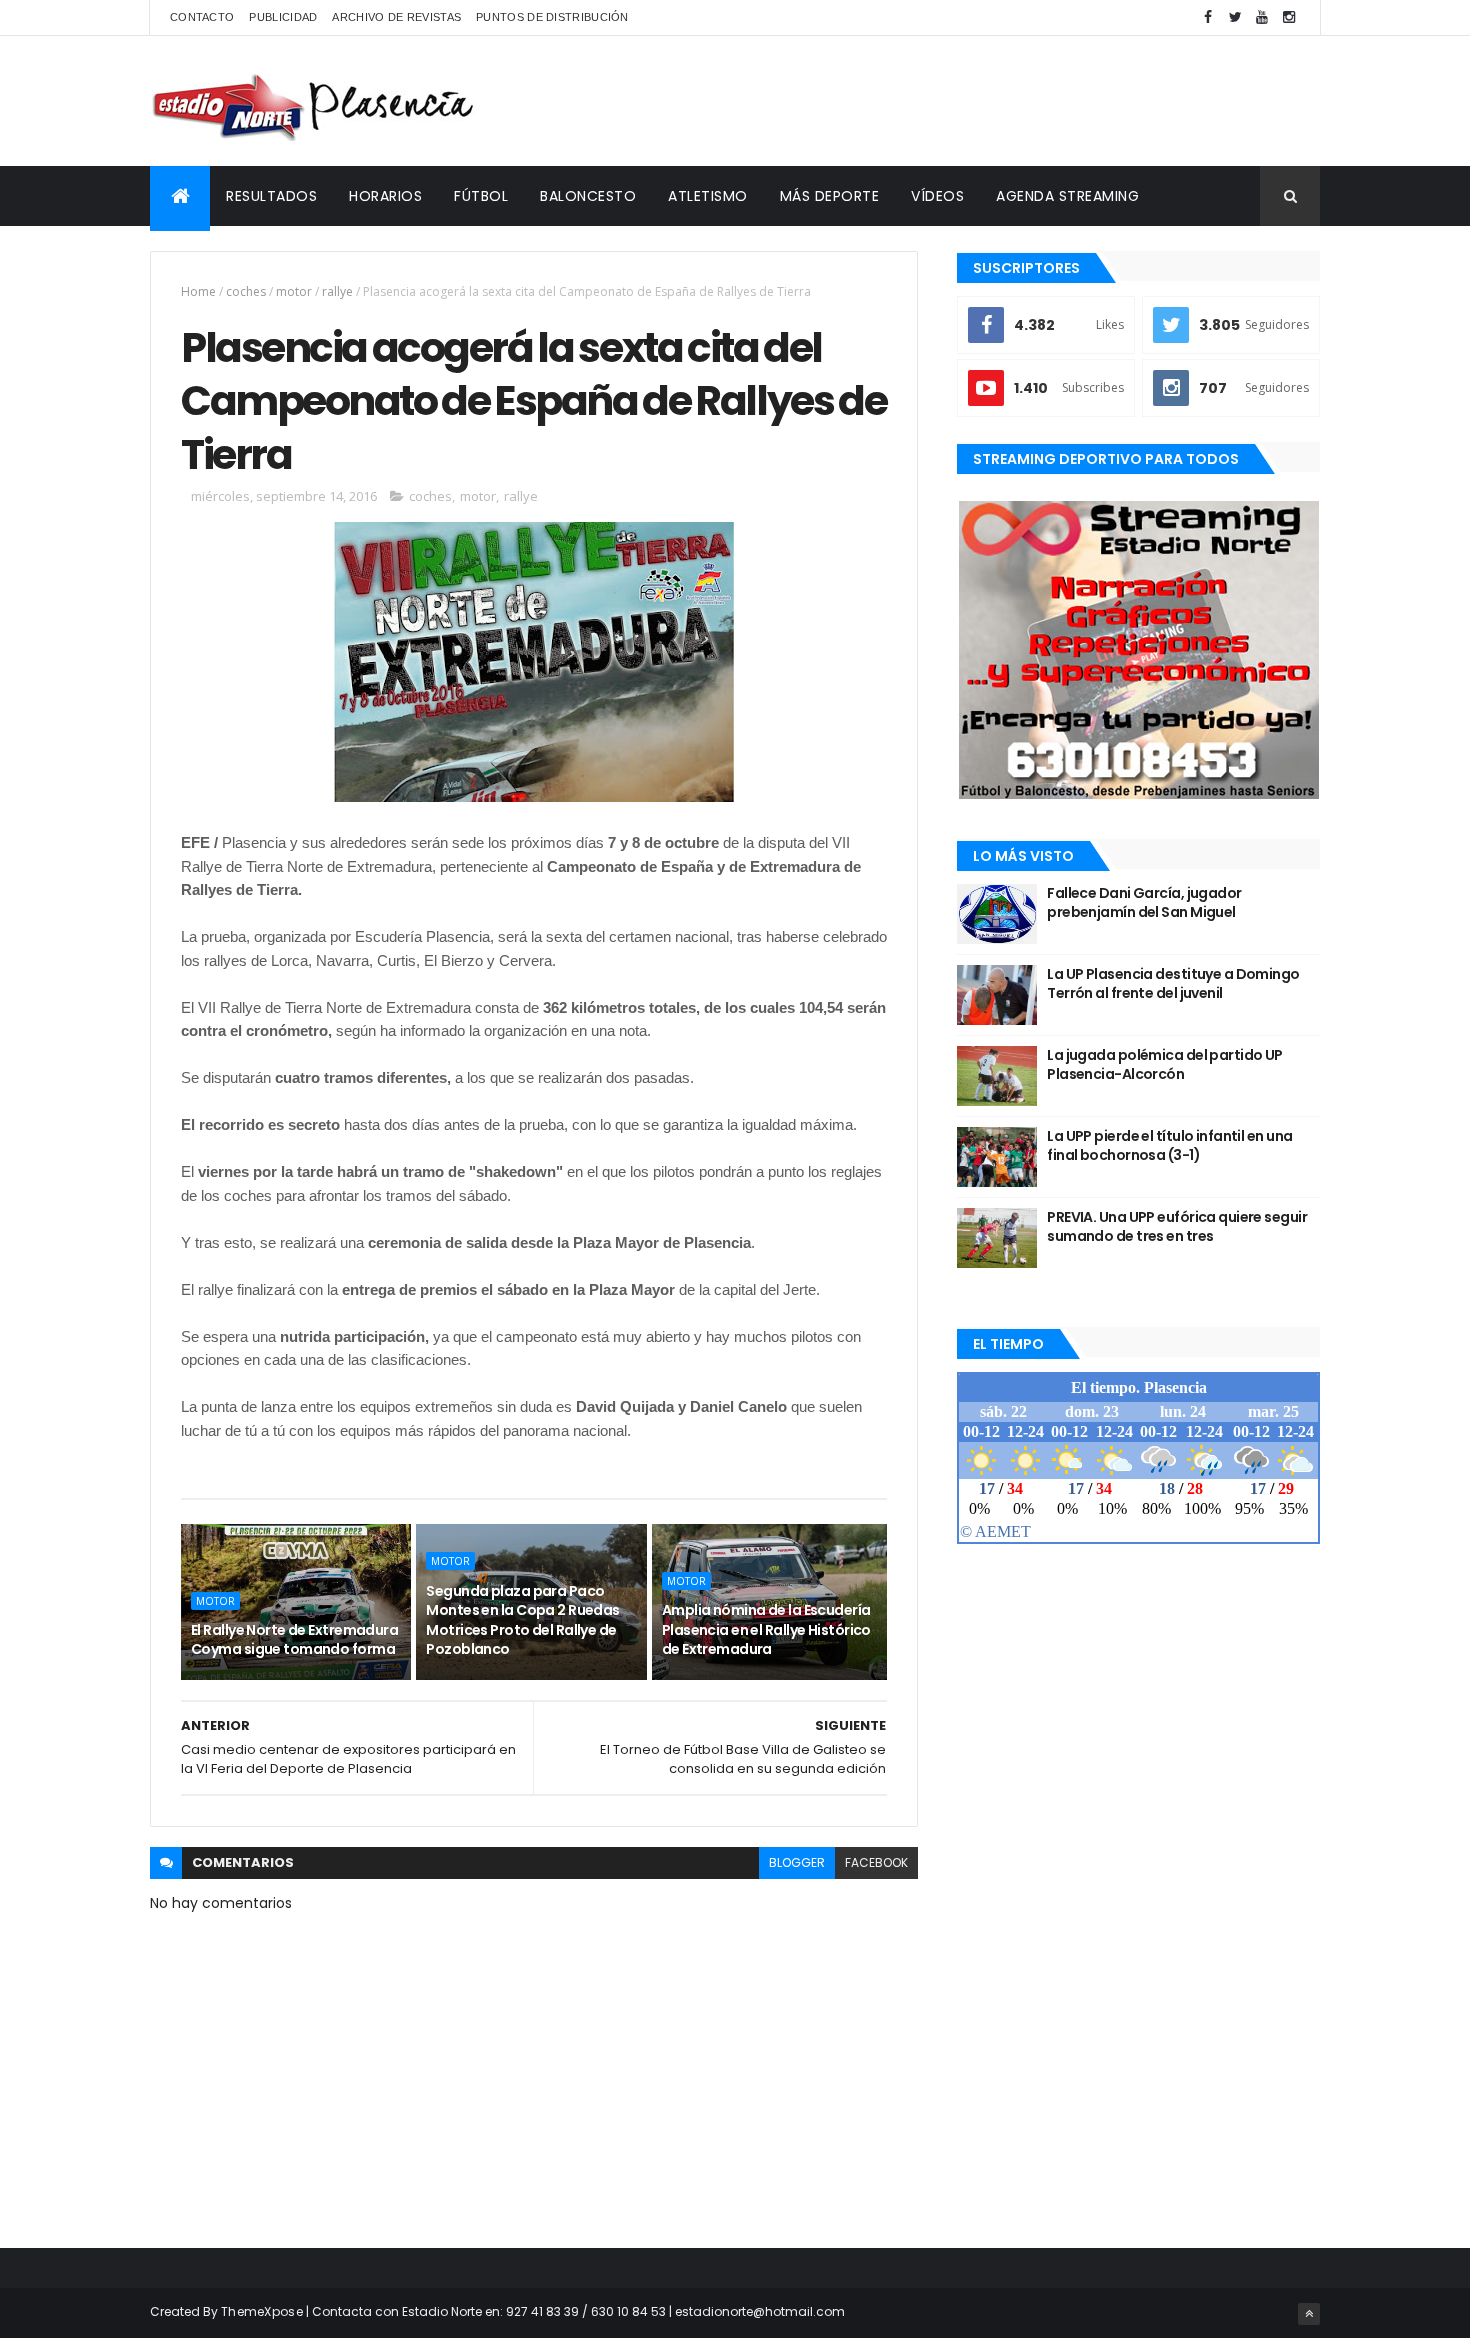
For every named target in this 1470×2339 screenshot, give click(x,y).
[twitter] (1235, 17)
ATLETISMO (708, 196)
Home (198, 291)
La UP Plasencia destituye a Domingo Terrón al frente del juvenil (1173, 984)
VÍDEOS (937, 196)
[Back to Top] (1309, 2314)
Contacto (202, 17)
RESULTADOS (271, 196)
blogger (797, 1862)
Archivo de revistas (396, 17)
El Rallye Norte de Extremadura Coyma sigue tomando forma (294, 1640)
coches (246, 291)
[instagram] (1289, 17)
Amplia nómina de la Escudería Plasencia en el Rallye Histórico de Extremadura (766, 1629)
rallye (337, 291)
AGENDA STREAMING (1067, 196)
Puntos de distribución (552, 17)
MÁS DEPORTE (830, 196)
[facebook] (1208, 17)
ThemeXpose (262, 2311)
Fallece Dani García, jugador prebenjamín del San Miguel (1144, 903)
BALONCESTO (588, 196)
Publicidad (283, 17)
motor (294, 291)
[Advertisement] (956, 101)
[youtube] (1262, 17)
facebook (876, 1862)
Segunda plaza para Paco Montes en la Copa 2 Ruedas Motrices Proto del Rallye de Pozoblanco (522, 1620)
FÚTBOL (481, 196)
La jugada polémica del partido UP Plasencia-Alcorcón (1165, 1065)
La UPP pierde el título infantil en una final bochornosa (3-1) (1169, 1146)
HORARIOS (385, 196)
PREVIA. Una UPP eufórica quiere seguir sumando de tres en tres (1177, 1227)
